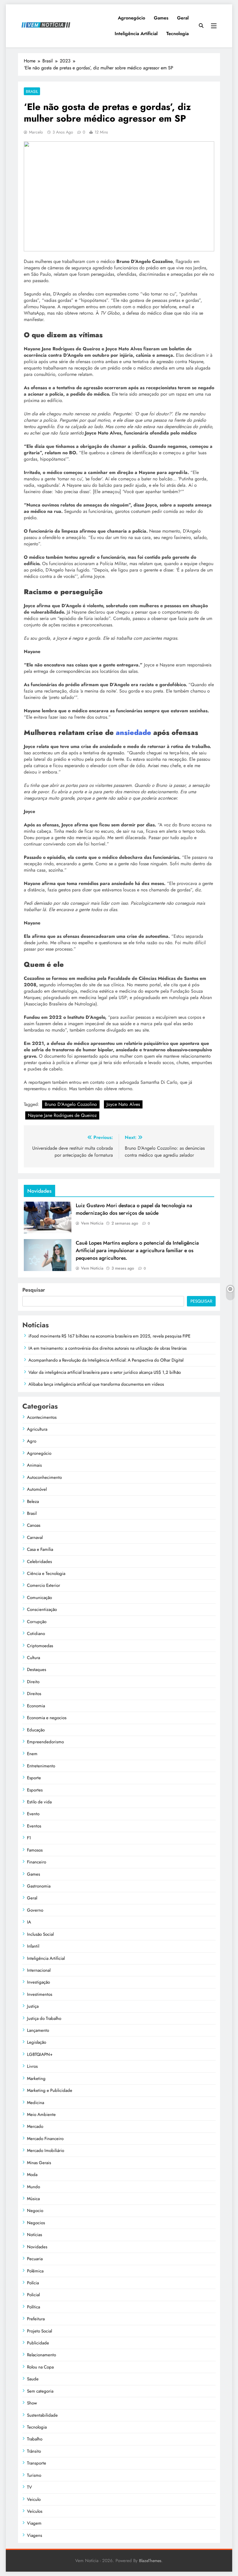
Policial (33, 2295)
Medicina (36, 2103)
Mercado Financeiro (45, 2139)
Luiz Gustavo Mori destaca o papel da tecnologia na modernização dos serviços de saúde (134, 1209)
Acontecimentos (42, 1417)
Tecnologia (177, 34)
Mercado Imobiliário (46, 2150)
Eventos (34, 1826)
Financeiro (37, 1862)
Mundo (34, 2187)
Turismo (34, 2475)
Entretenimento (41, 1766)
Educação (36, 1730)
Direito (33, 1682)
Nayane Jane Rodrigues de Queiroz (62, 1115)
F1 (29, 1838)
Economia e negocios (47, 1718)
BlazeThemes (150, 2561)
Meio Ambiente (41, 2114)
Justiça (33, 2006)
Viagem (34, 2523)
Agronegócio (131, 18)
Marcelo (36, 132)
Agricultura (37, 1429)
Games (161, 18)
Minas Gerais (39, 2163)
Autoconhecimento (44, 1477)
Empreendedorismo (45, 1742)
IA (29, 1922)
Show (32, 2403)
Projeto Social (39, 2331)
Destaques (37, 1670)
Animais (34, 1465)
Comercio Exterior (44, 1585)
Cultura (34, 1658)
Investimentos (40, 1994)
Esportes (35, 1790)
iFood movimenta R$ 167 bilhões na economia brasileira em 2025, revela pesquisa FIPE (109, 1336)
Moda (32, 2175)
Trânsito (34, 2451)
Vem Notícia (92, 1223)
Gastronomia (39, 1886)
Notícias (35, 2235)
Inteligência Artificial (136, 34)
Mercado (35, 2126)
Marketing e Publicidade (50, 2090)
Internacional (39, 1970)
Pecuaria (35, 2259)
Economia (36, 1706)
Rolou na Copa (40, 2367)
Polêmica (35, 2271)
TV (29, 2487)
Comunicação (39, 1598)
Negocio (35, 2211)
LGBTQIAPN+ (40, 2054)
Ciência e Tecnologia (46, 1573)
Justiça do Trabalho (44, 2018)
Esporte (34, 1778)
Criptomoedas (40, 1646)
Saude (33, 2379)
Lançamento (38, 2030)
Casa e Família (40, 1549)
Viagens (35, 2535)
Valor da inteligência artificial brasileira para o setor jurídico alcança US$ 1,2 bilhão (105, 1372)
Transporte (37, 2463)
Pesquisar (34, 1290)
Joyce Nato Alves (123, 1104)
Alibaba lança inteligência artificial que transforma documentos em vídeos (96, 1384)
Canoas (34, 1525)
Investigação (38, 1982)
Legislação (37, 2042)
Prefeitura (36, 2319)
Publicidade (38, 2343)
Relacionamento (42, 2355)
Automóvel (37, 1489)
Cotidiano (36, 1634)
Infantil (33, 1946)
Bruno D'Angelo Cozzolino (71, 1104)
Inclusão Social (40, 1934)
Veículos (35, 2511)
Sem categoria (40, 2391)
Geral (183, 18)
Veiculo (34, 2499)
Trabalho (35, 2439)
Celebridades (39, 1562)
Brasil (32, 91)
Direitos (34, 1694)
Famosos (35, 1850)
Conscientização (42, 1609)
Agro (32, 1441)
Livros (32, 2066)
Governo (35, 1910)
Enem (32, 1754)
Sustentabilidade (42, 2415)
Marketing (36, 2079)
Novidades (37, 2247)
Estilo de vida (39, 1802)
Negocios (36, 2223)
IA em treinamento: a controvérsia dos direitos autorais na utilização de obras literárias (108, 1348)
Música (33, 2199)
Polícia (33, 2283)
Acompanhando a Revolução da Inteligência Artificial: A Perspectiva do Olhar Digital (106, 1360)
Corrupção (37, 1622)
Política (34, 2307)
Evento (33, 1814)
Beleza (33, 1501)
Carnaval (35, 1537)
